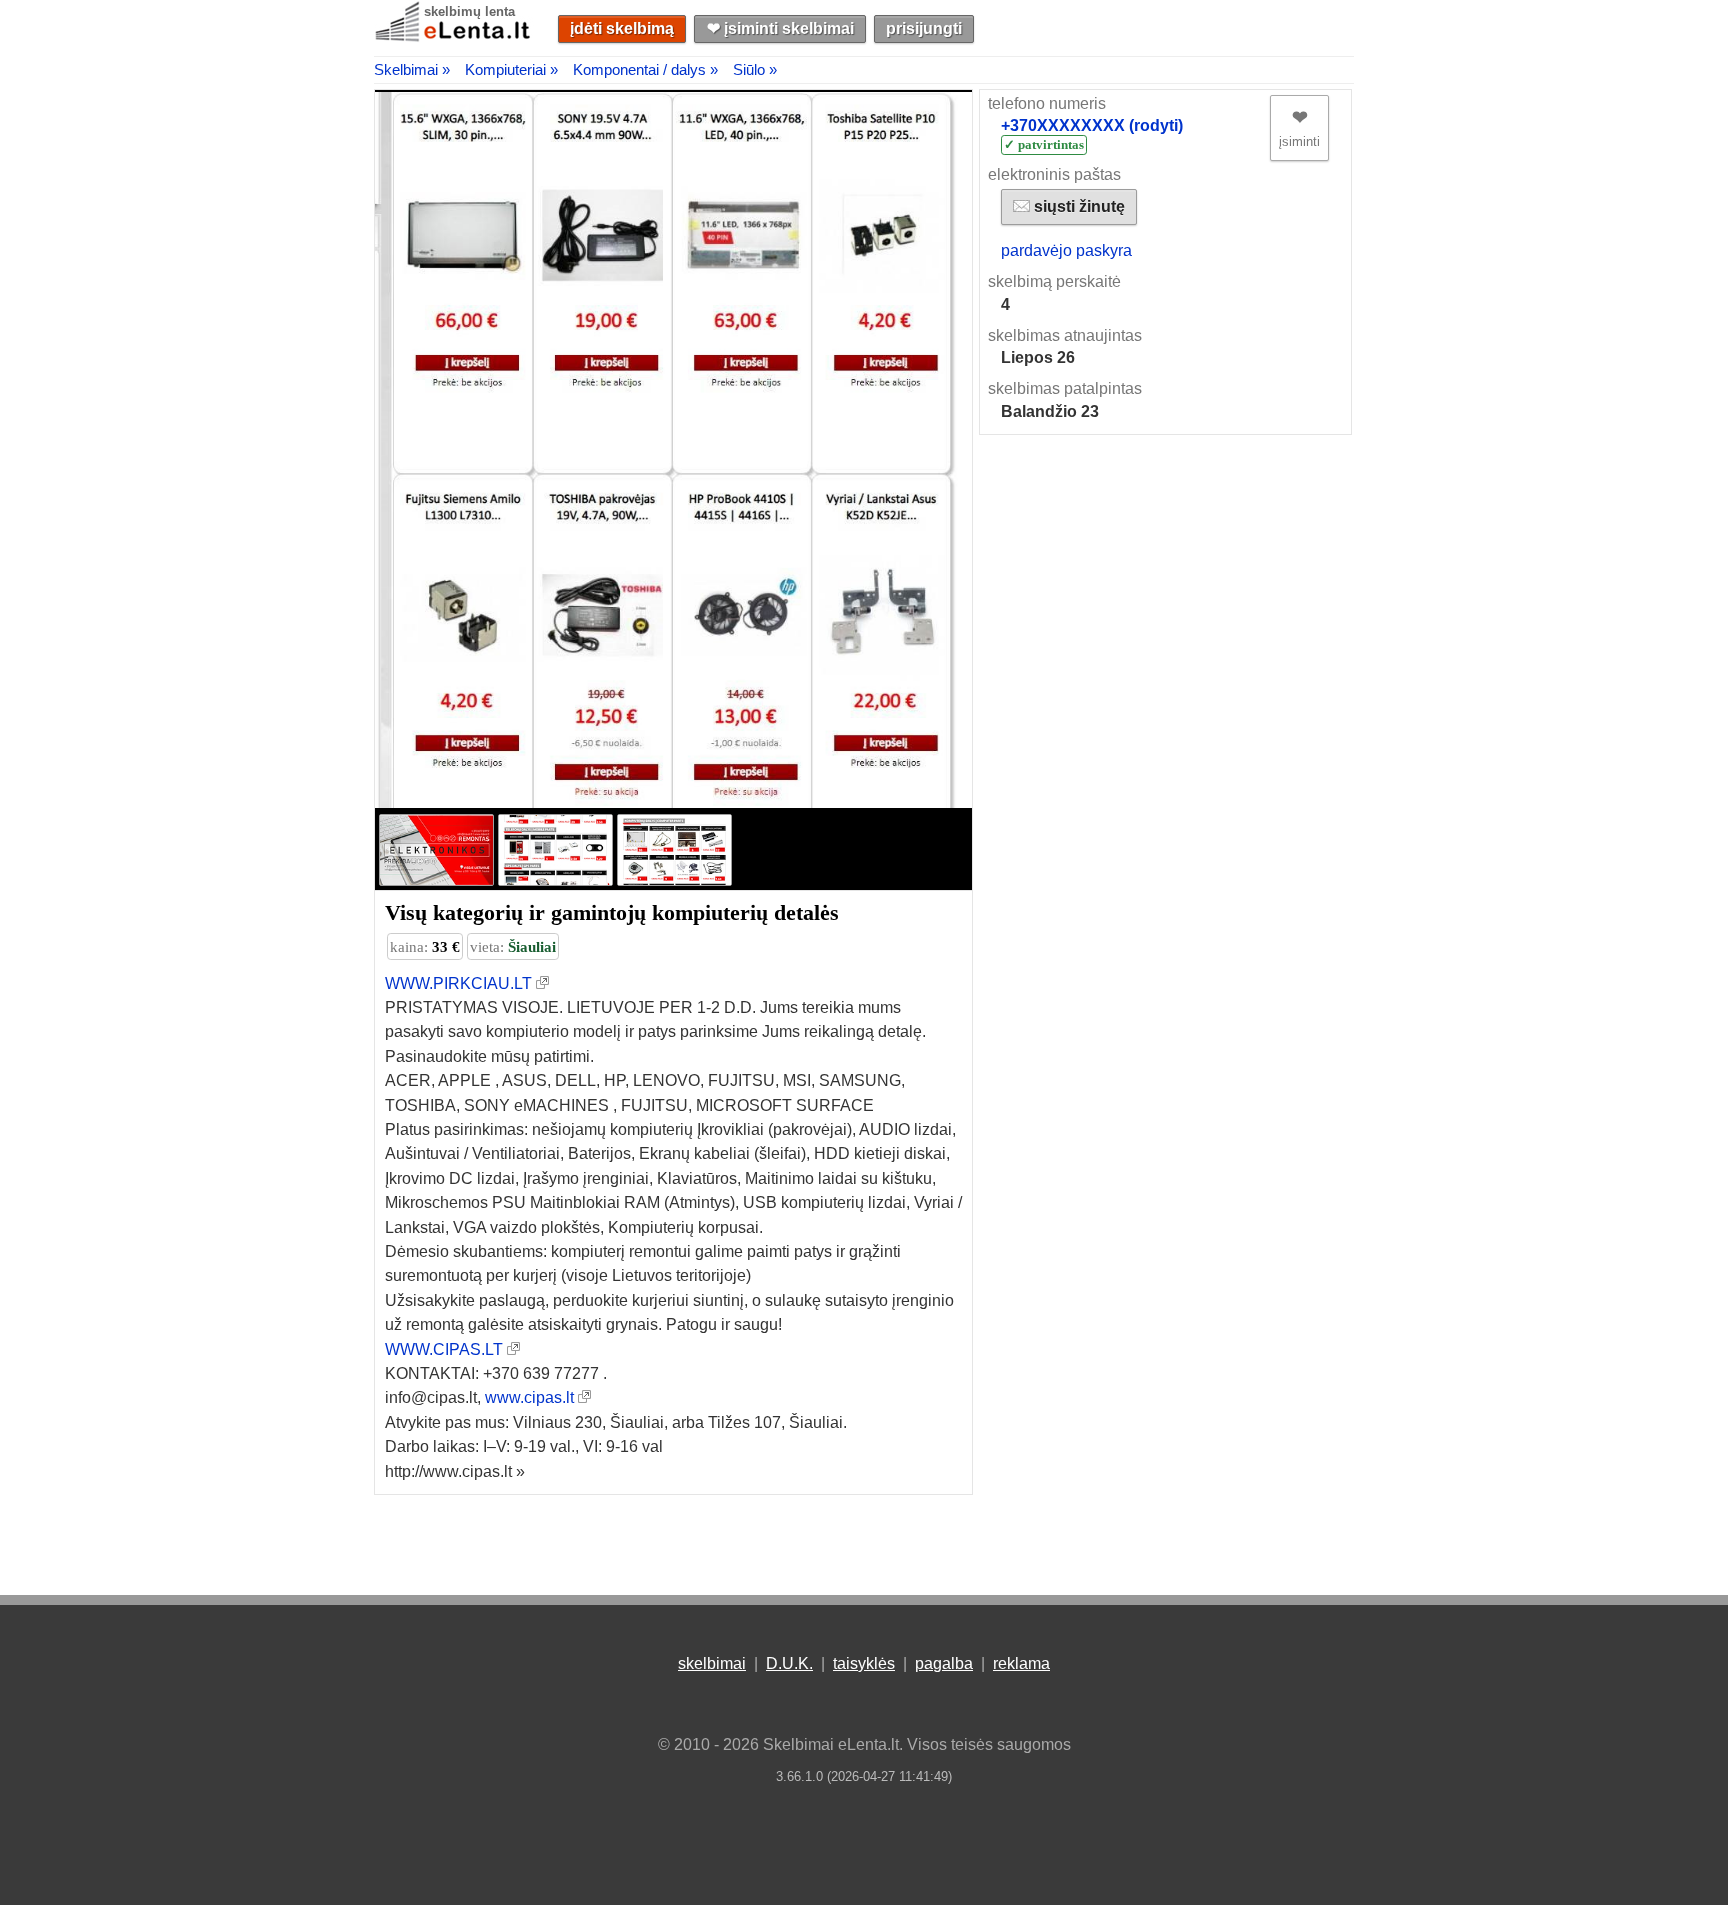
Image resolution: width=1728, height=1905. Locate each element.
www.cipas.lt (529, 1397)
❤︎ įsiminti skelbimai (780, 28)
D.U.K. (789, 1663)
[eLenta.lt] (454, 37)
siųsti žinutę (1077, 206)
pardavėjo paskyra (1066, 250)
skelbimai (712, 1663)
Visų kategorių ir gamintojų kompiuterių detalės (612, 912)
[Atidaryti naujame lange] (542, 983)
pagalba (944, 1663)
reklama (1021, 1663)
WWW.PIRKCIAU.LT (458, 983)
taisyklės (864, 1663)
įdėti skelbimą (622, 28)
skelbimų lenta (469, 11)
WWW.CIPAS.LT (444, 1349)
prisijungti (924, 28)
